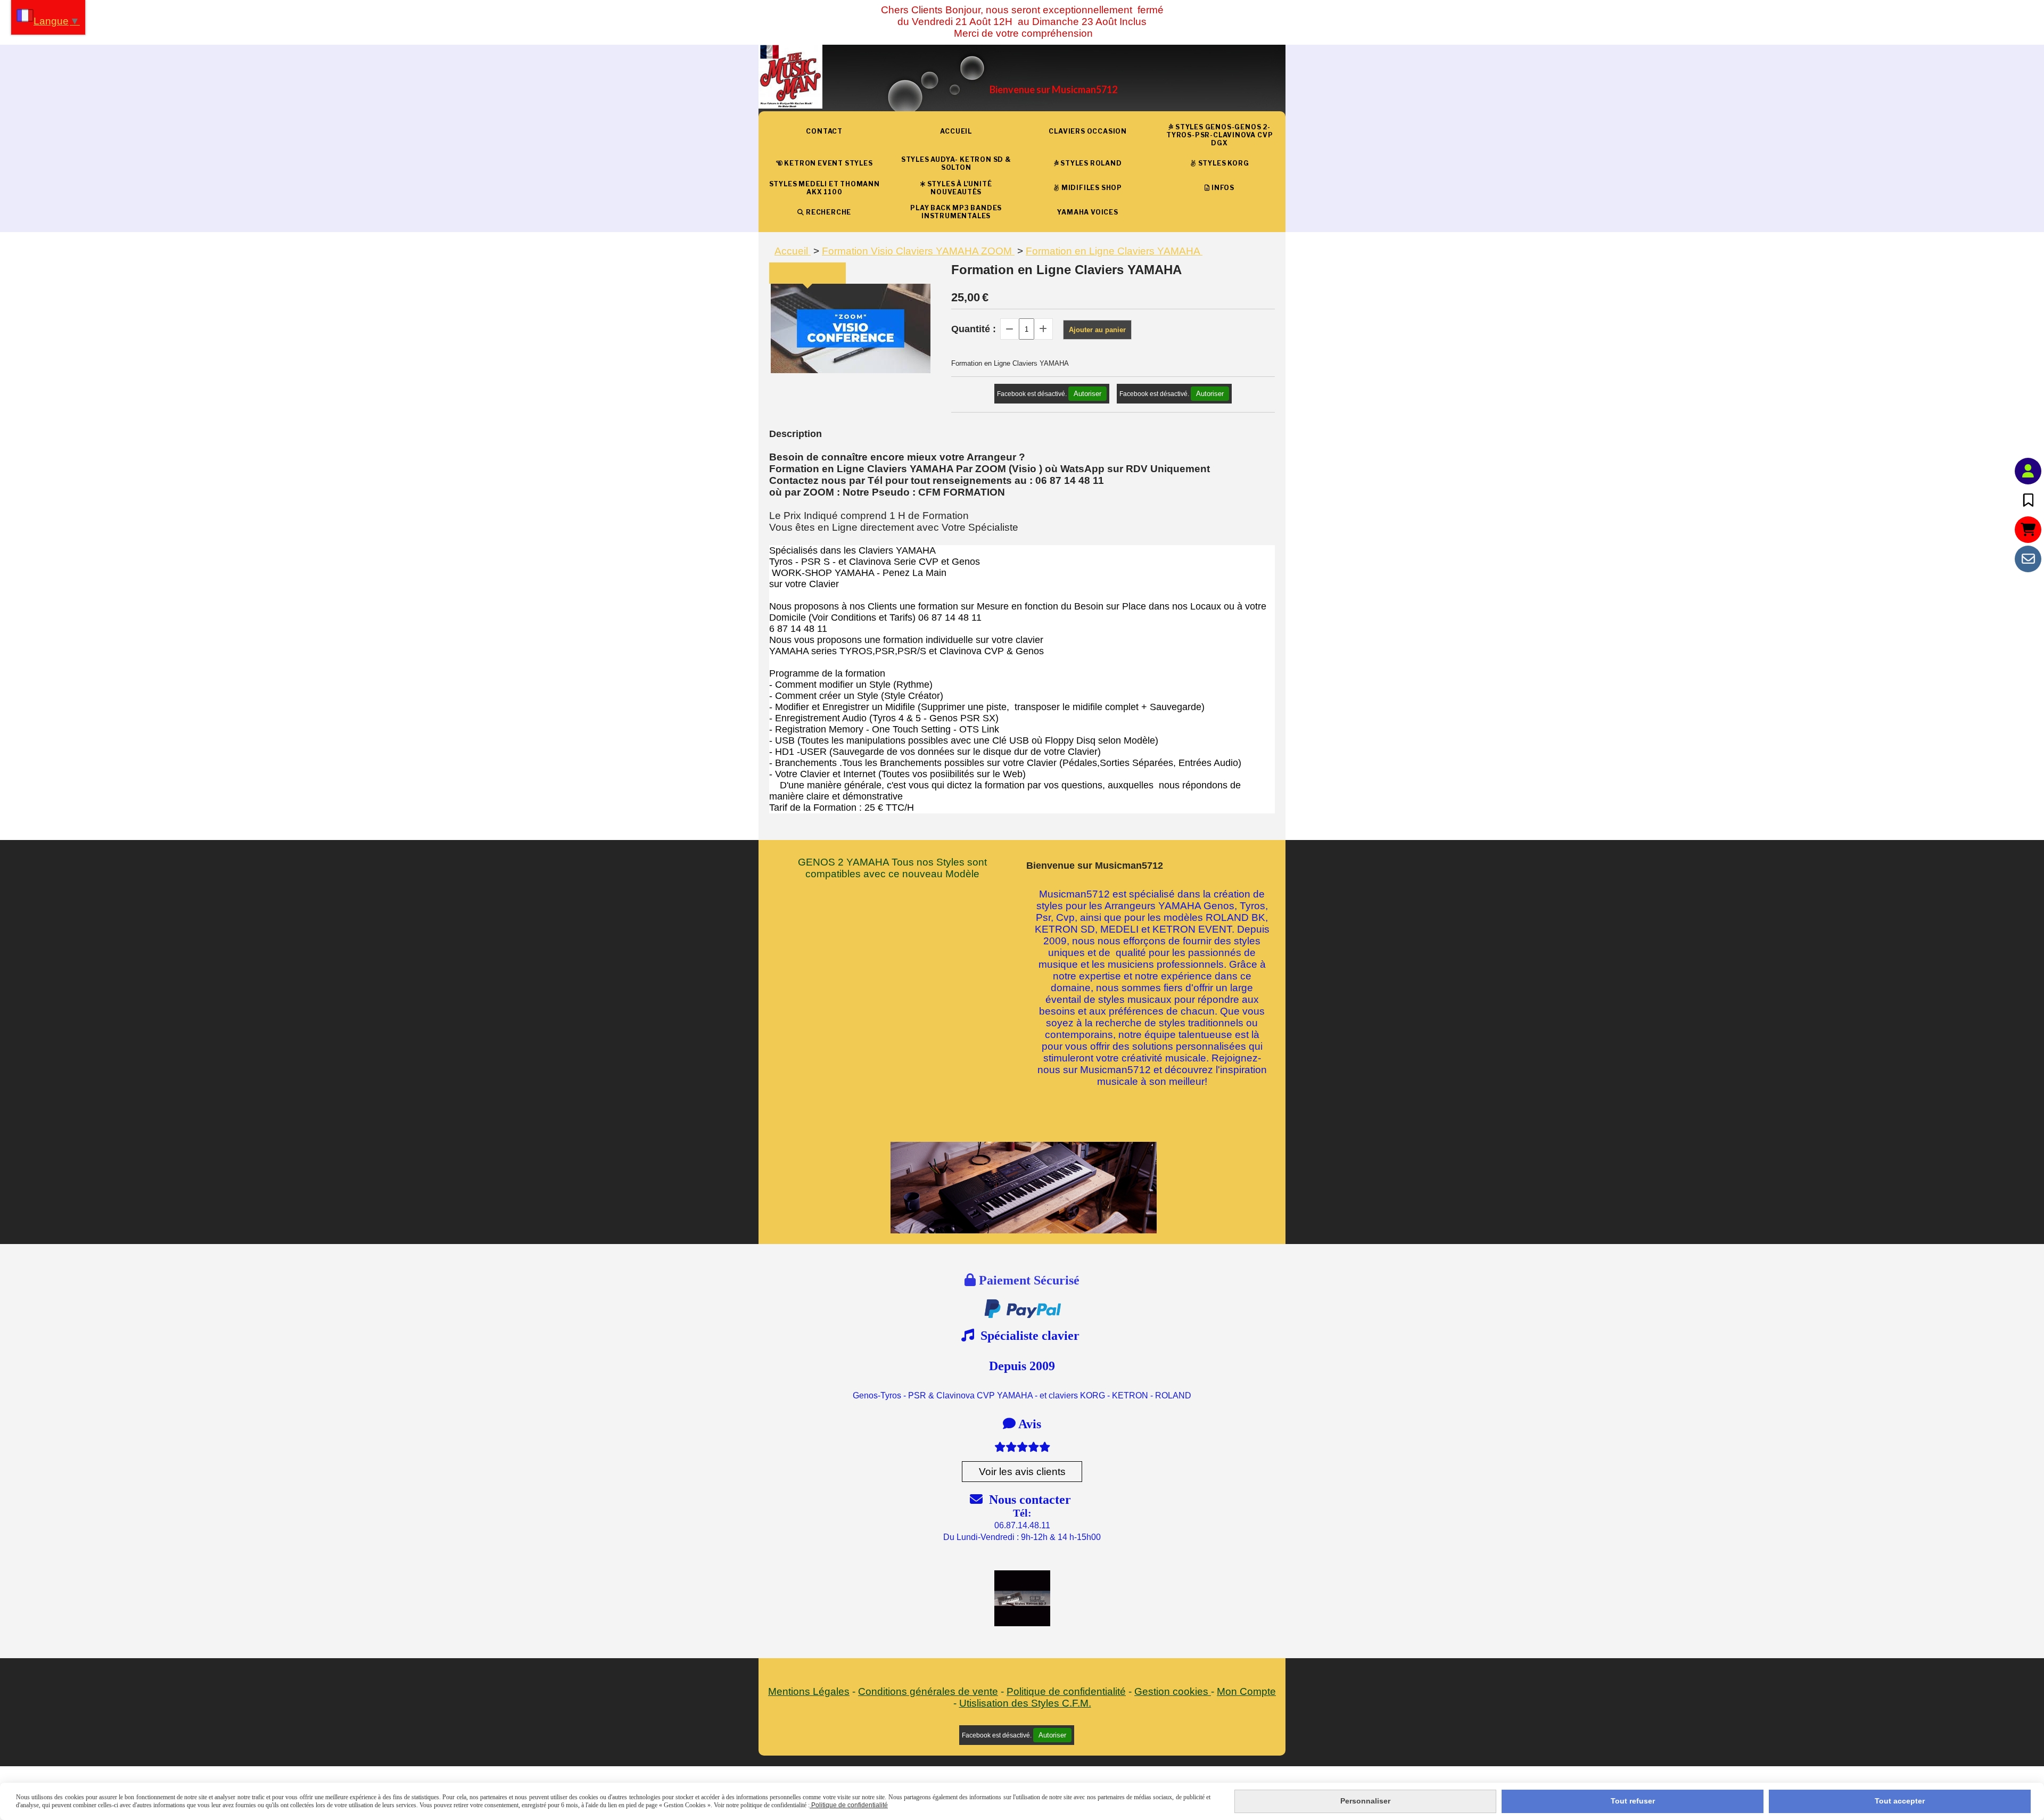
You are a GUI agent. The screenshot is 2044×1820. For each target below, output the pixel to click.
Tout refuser (1633, 1801)
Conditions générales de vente (928, 1691)
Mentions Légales (809, 1691)
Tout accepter (1900, 1801)
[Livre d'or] (2028, 500)
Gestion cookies (1173, 1691)
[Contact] (2028, 559)
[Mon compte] (2028, 471)
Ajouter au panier (1097, 330)
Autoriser (1087, 394)
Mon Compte (1246, 1691)
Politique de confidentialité (1066, 1691)
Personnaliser (1365, 1801)
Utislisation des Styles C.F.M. (1025, 1703)
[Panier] (2028, 530)
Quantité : (974, 329)
